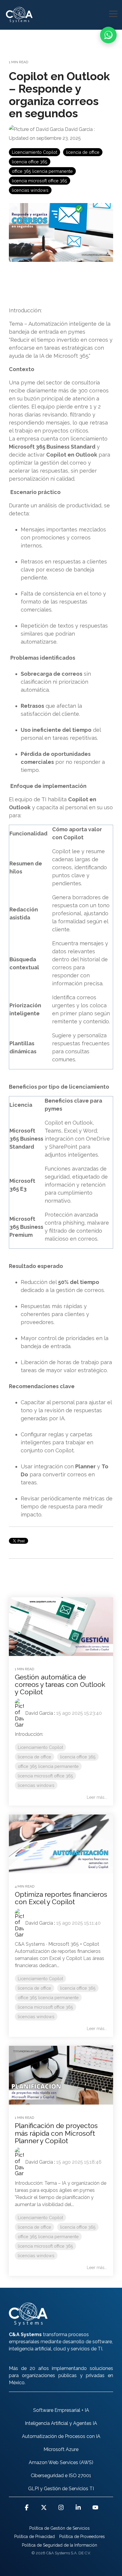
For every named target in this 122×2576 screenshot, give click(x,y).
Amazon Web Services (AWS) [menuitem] (61, 2462)
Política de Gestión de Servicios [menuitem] (60, 2528)
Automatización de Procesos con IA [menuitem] (61, 2436)
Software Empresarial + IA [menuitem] (61, 2410)
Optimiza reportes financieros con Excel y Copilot (61, 1898)
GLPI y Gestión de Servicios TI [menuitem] (61, 2489)
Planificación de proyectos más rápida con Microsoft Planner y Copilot (56, 2133)
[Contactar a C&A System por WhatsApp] (108, 35)
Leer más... (97, 1797)
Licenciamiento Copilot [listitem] (40, 1747)
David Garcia (79, 129)
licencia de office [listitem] (34, 1757)
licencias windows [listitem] (36, 1785)
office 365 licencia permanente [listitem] (48, 1766)
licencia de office (83, 152)
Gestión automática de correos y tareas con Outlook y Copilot (60, 1684)
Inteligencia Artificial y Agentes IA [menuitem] (61, 2423)
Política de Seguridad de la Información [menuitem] (60, 2545)
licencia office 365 (30, 162)
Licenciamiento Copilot (34, 152)
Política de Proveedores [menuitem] (82, 2537)
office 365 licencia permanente (42, 171)
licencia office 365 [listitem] (78, 1757)
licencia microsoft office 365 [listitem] (45, 1776)
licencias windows (30, 190)
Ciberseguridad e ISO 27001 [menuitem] (61, 2476)
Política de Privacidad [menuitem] (34, 2537)
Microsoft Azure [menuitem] (61, 2449)
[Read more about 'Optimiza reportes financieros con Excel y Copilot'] (61, 1844)
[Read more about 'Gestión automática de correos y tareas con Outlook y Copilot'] (61, 1627)
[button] (113, 13)
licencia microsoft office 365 (40, 181)
